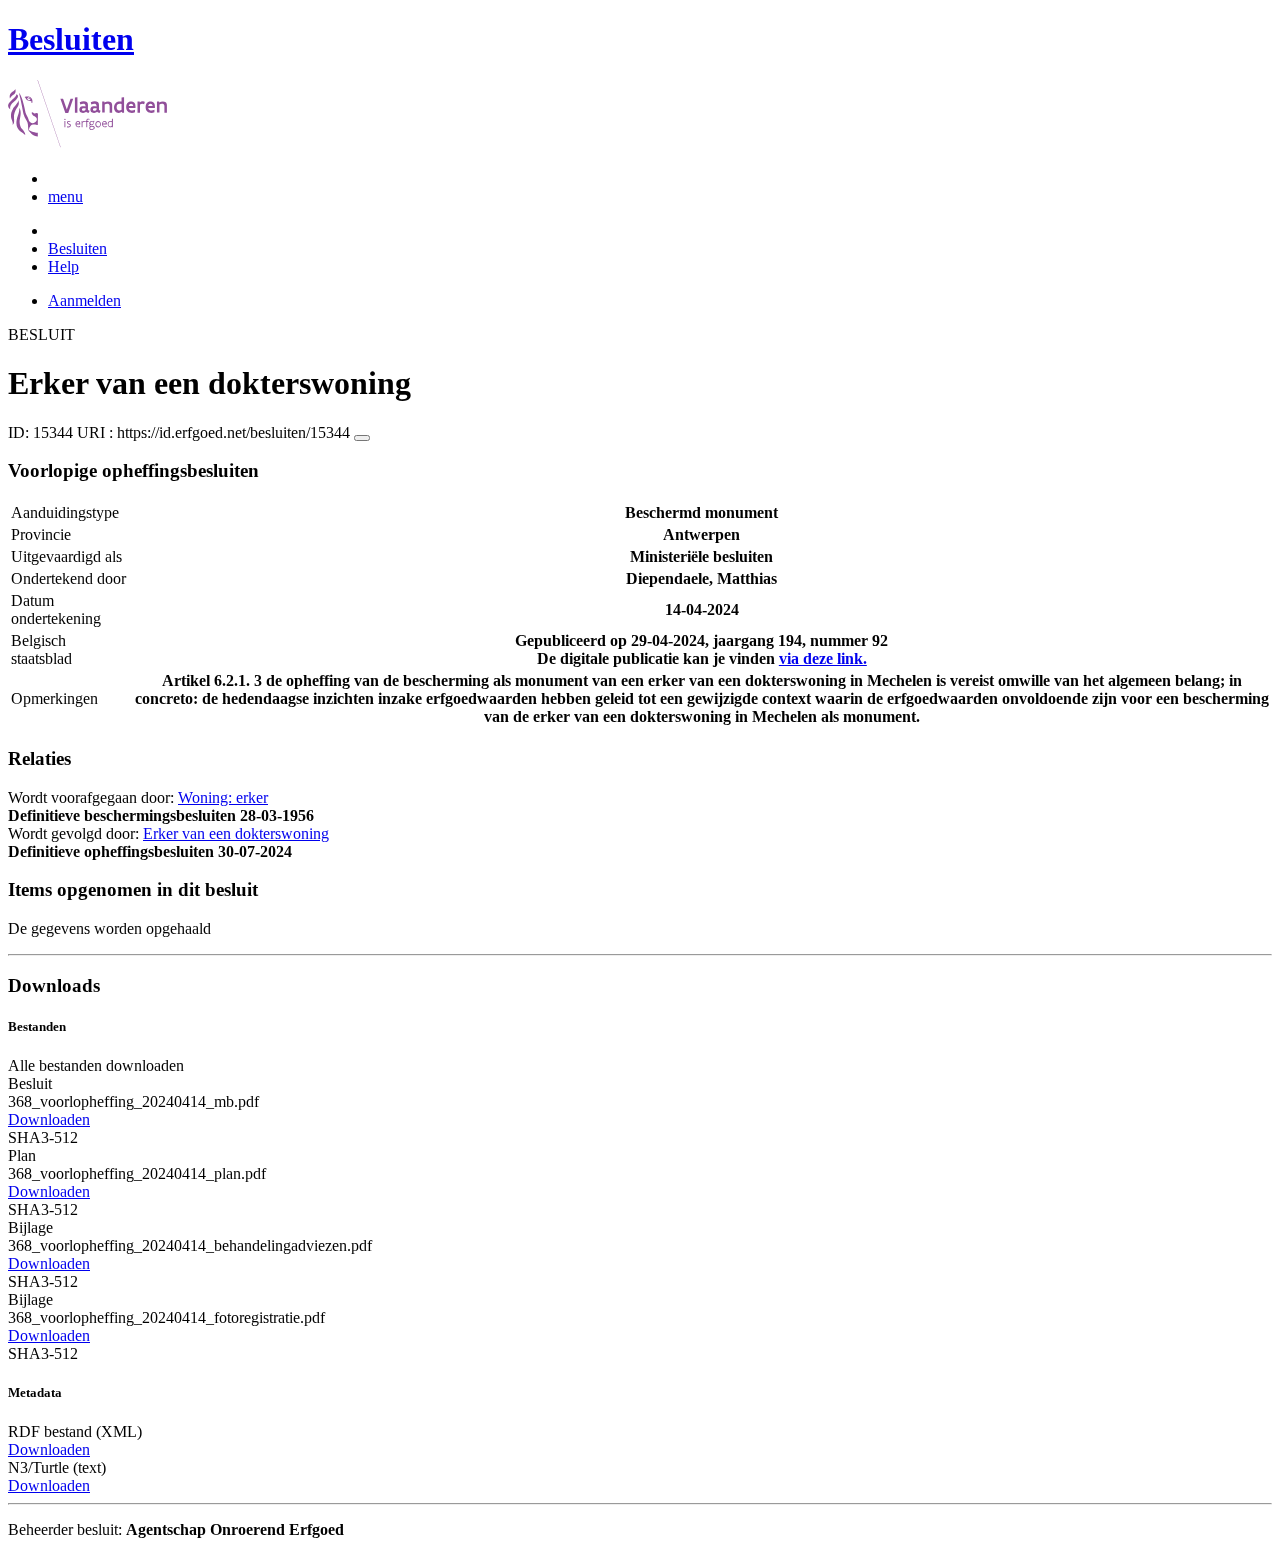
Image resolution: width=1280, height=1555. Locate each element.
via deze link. (823, 658)
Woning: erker (223, 797)
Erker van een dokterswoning (236, 833)
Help (63, 266)
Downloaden (49, 1119)
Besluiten (77, 248)
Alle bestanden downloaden (96, 1065)
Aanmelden (84, 300)
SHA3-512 (43, 1137)
